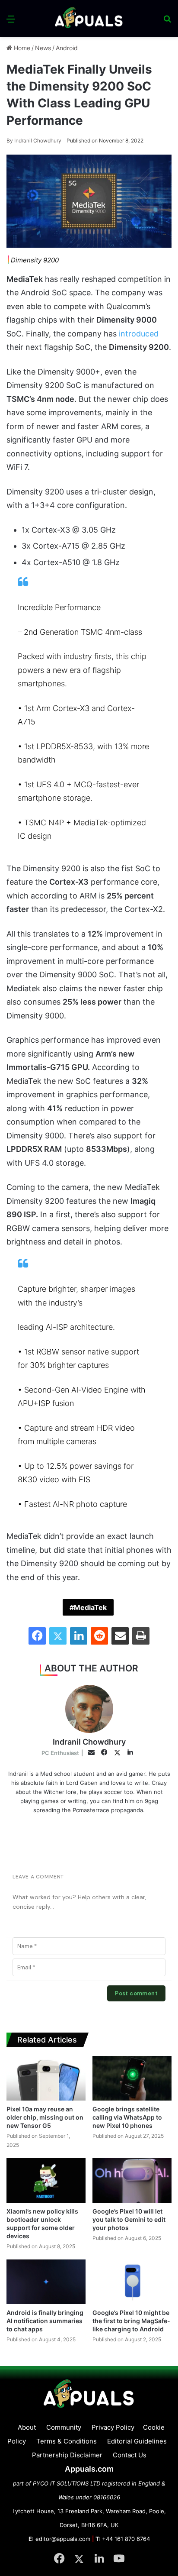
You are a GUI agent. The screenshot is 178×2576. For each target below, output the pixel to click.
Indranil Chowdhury (34, 141)
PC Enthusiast (60, 1753)
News (43, 48)
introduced (139, 334)
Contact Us (130, 2455)
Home (21, 48)
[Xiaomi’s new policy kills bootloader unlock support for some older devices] (46, 2180)
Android (67, 48)
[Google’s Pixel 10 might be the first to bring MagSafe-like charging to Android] (132, 2282)
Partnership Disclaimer (67, 2455)
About (27, 2427)
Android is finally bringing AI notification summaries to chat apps (45, 2321)
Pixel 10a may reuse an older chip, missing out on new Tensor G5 (45, 2117)
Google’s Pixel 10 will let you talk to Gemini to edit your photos (129, 2219)
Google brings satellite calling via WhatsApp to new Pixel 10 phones (127, 2117)
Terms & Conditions (67, 2441)
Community (64, 2427)
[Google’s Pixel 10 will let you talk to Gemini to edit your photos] (132, 2180)
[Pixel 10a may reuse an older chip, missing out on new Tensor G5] (46, 2078)
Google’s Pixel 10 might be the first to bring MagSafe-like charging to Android (131, 2321)
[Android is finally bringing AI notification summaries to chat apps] (46, 2282)
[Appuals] (89, 18)
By (10, 141)
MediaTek (90, 1607)
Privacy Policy (113, 2427)
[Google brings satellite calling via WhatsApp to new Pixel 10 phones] (132, 2078)
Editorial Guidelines (137, 2441)
